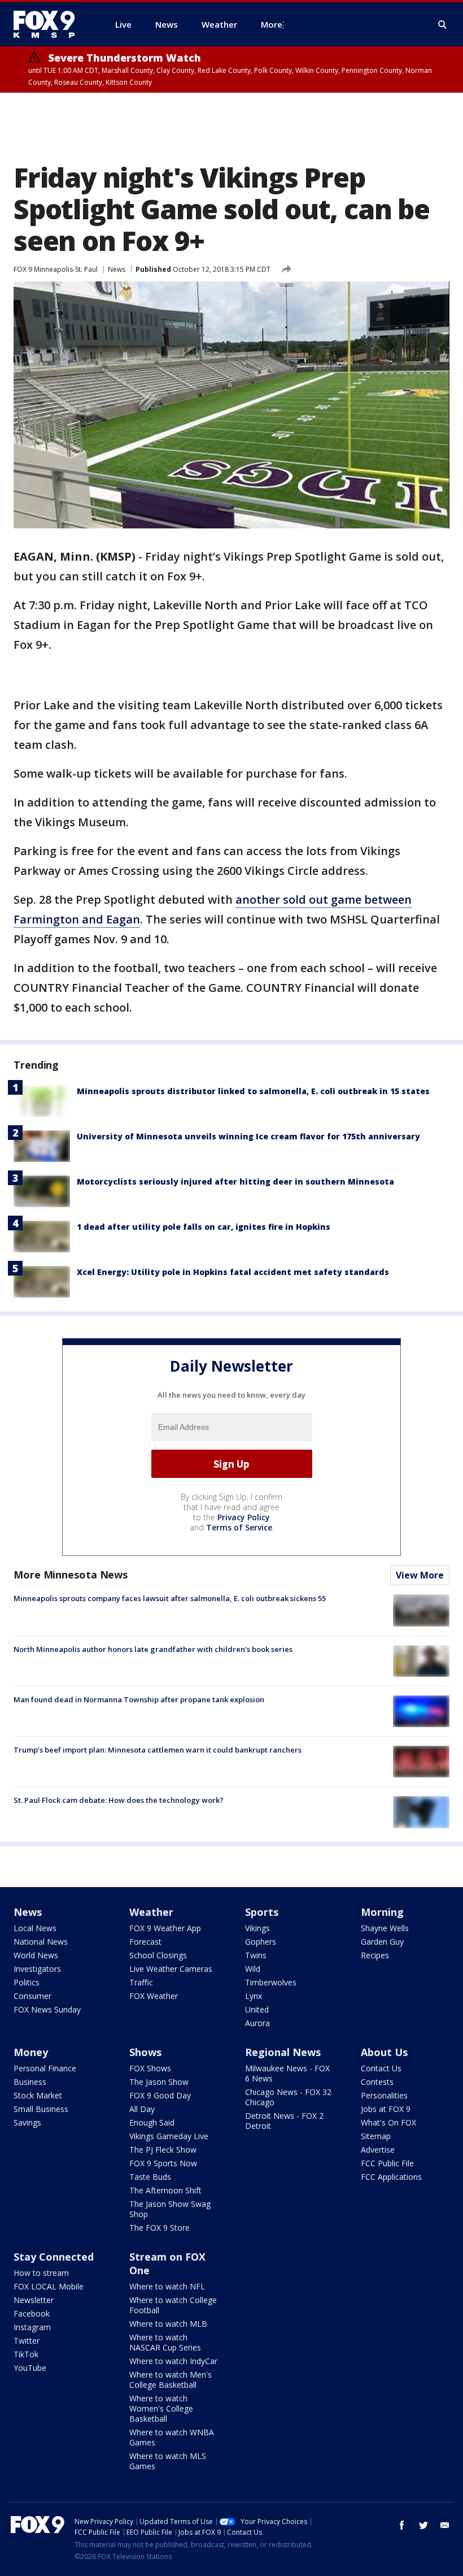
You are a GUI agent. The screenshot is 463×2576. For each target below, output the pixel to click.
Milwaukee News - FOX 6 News (287, 2073)
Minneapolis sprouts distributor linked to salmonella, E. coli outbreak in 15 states (253, 1091)
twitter (423, 2525)
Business (30, 2082)
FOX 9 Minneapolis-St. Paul (56, 269)
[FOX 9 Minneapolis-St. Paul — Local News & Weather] (51, 24)
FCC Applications (391, 2177)
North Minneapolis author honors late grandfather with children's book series (153, 1649)
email (445, 2525)
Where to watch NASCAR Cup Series (165, 2342)
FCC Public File (387, 2163)
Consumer (32, 1996)
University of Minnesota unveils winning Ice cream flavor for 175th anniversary (248, 1136)
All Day (142, 2109)
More (272, 24)
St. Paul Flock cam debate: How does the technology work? (119, 1800)
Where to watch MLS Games (168, 2461)
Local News (35, 1928)
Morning (382, 1912)
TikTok (26, 2354)
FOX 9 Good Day (160, 2095)
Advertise (378, 2150)
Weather (151, 1912)
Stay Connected (54, 2257)
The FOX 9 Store (160, 2228)
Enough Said (152, 2122)
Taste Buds (150, 2177)
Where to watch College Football (173, 2305)
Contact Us (381, 2068)
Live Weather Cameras (171, 1969)
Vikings (257, 1928)
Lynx (254, 1996)
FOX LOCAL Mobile (49, 2286)
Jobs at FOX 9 (386, 2109)
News (117, 269)
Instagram (32, 2327)
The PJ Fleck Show (163, 2150)
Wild (253, 1969)
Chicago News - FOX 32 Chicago (288, 2097)
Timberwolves (271, 1982)
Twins (256, 1955)
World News (36, 1955)
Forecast (145, 1942)
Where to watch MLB (168, 2324)
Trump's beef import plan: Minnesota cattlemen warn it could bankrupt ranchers (158, 1750)
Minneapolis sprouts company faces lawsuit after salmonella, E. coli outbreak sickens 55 (170, 1598)
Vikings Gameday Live (169, 2136)
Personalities (384, 2095)
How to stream (41, 2273)
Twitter (27, 2341)
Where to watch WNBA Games (172, 2437)
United (257, 2009)
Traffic (141, 1982)
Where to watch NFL (167, 2286)
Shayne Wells (385, 1928)
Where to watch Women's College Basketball (161, 2408)
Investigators (37, 1969)
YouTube (30, 2368)
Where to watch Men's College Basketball (171, 2380)
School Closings (158, 1955)
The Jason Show (159, 2082)
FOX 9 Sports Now (163, 2163)
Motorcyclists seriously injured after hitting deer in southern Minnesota (235, 1181)
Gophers (261, 1942)
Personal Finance (45, 2068)
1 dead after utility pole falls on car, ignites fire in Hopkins (204, 1227)
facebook (402, 2525)
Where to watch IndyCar (173, 2361)
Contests (377, 2082)
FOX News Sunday (47, 2009)
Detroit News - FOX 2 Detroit (284, 2121)
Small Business (41, 2109)
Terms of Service (239, 1527)
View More (420, 1575)
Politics (27, 1982)
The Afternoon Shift (165, 2190)
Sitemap (376, 2136)
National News (41, 1942)
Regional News (283, 2052)
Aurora (257, 2023)
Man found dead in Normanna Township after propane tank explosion (139, 1699)
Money (31, 2052)
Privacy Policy (244, 1517)
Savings (27, 2122)
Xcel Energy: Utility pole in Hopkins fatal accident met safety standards (233, 1272)
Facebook (32, 2313)
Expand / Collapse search (443, 25)
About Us (384, 2052)
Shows (145, 2052)
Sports (262, 1912)
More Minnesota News (71, 1575)
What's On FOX (388, 2122)
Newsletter (34, 2300)
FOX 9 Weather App (165, 1928)
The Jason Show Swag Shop (170, 2209)
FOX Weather (154, 1996)
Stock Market (38, 2095)
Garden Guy (382, 1942)
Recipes (375, 1955)
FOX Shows (150, 2068)
